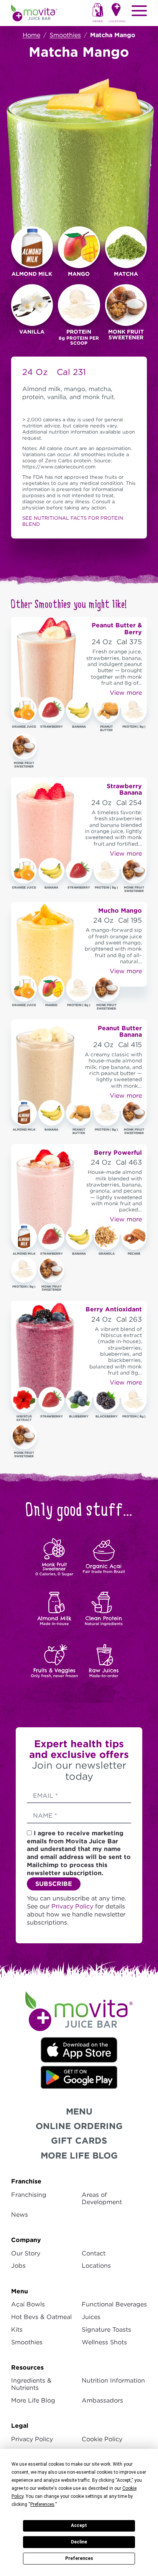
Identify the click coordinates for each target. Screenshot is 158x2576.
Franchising (29, 2195)
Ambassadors (102, 2400)
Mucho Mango (120, 910)
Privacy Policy (73, 1906)
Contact (94, 2253)
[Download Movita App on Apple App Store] (79, 2077)
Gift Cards (79, 2140)
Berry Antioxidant (114, 1309)
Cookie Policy (102, 2439)
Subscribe (54, 1884)
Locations (96, 2266)
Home (31, 35)
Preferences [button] (42, 2504)
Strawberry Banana (124, 790)
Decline (79, 2542)
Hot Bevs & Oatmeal (41, 2317)
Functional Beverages (114, 2304)
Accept (79, 2525)
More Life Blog (79, 2155)
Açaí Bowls (28, 2304)
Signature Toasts (106, 2330)
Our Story (26, 2253)
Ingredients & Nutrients (31, 2384)
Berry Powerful (118, 1152)
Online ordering (79, 2126)
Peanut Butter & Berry (117, 629)
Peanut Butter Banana (120, 1032)
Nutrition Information (113, 2380)
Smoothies (65, 35)
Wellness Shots (104, 2342)
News (20, 2215)
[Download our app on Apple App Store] (79, 2049)
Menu (79, 2111)
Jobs (18, 2266)
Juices (91, 2317)
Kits (17, 2330)
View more (126, 693)
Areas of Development (102, 2198)
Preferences (79, 2558)
